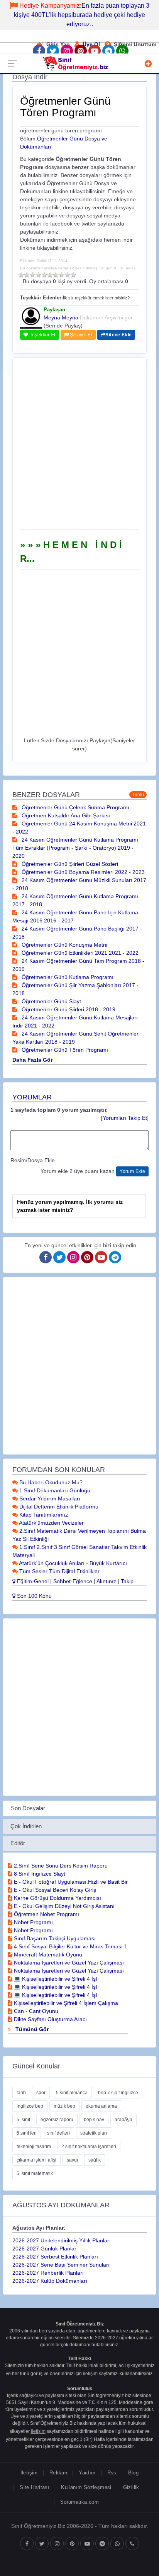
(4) (38, 275)
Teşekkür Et (42, 335)
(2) (27, 275)
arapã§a (123, 2120)
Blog (134, 2473)
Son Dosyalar (28, 1808)
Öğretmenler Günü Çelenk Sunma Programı (75, 807)
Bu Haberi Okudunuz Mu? (50, 1482)
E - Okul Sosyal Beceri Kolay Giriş (54, 1890)
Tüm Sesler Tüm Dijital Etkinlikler (59, 1571)
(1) (21, 275)
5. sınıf (23, 2120)
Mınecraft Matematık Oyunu (47, 1955)
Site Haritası (35, 2487)
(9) (67, 275)
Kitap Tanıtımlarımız (43, 1515)
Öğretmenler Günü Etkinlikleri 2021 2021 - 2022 (79, 953)
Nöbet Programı (33, 1922)
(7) (56, 275)
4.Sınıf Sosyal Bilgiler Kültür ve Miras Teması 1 (70, 1946)
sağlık (95, 2160)
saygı (72, 2160)
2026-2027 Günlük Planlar (44, 2249)
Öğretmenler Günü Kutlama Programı (67, 977)
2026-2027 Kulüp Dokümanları (50, 2281)
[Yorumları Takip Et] (125, 1118)
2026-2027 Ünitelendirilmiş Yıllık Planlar (61, 2240)
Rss (112, 2473)
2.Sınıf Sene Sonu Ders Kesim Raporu (60, 1866)
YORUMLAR (32, 1097)
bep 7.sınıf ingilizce (118, 2093)
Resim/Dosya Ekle (33, 1160)
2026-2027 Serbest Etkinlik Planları (55, 2257)
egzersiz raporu (57, 2120)
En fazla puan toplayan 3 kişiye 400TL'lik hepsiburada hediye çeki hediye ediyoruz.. (82, 15)
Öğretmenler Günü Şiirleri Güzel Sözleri (69, 864)
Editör (18, 1843)
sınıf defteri (58, 2133)
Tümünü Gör (31, 2029)
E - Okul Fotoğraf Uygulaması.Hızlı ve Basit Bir (70, 1882)
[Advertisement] (79, 446)
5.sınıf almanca (72, 2093)
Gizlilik (131, 2487)
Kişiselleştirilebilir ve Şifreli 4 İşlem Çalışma (65, 2003)
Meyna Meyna (61, 317)
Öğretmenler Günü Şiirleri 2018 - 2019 (68, 1009)
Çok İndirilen (26, 1826)
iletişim (90, 2374)
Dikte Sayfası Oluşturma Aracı (50, 2019)
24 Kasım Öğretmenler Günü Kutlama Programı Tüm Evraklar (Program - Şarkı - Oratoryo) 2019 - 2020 (75, 848)
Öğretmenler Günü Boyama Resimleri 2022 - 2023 (82, 872)
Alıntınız (106, 1581)
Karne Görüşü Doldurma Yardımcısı (57, 1898)
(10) (73, 275)
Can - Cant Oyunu (35, 2011)
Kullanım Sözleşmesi (86, 2487)
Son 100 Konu (34, 1596)
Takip (127, 1581)
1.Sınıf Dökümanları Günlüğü (54, 1490)
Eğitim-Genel (32, 1581)
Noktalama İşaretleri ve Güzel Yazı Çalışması (68, 1963)
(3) (33, 275)
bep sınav (94, 2120)
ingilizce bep (30, 2106)
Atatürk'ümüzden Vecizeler (51, 1523)
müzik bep (64, 2106)
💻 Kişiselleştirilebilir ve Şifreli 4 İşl (55, 1979)
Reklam (58, 2473)
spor (41, 2093)
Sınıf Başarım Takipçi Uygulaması (54, 1938)
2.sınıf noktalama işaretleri (89, 2147)
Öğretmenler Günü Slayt (51, 1001)
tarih (21, 2093)
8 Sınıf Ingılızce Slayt (39, 1874)
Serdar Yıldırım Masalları (49, 1498)
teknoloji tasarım (34, 2147)
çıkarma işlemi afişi (36, 2160)
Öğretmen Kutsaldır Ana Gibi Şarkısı (65, 815)
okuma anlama (101, 2106)
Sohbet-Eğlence (73, 1581)
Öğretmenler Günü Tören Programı (64, 1050)
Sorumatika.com (79, 2502)
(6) (50, 275)
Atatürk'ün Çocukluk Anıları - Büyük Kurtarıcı (72, 1563)
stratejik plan (94, 2133)
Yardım (87, 2473)
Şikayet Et (80, 335)
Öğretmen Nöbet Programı (46, 1914)
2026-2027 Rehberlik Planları (48, 2273)
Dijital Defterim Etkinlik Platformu (58, 1507)
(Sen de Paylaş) (63, 326)
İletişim (29, 2473)
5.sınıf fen (27, 2133)
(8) (62, 275)
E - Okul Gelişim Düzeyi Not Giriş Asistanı (63, 1906)
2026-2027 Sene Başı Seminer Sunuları (61, 2265)
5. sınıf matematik (35, 2173)
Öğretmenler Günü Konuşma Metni (64, 945)
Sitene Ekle (118, 335)
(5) (44, 275)
